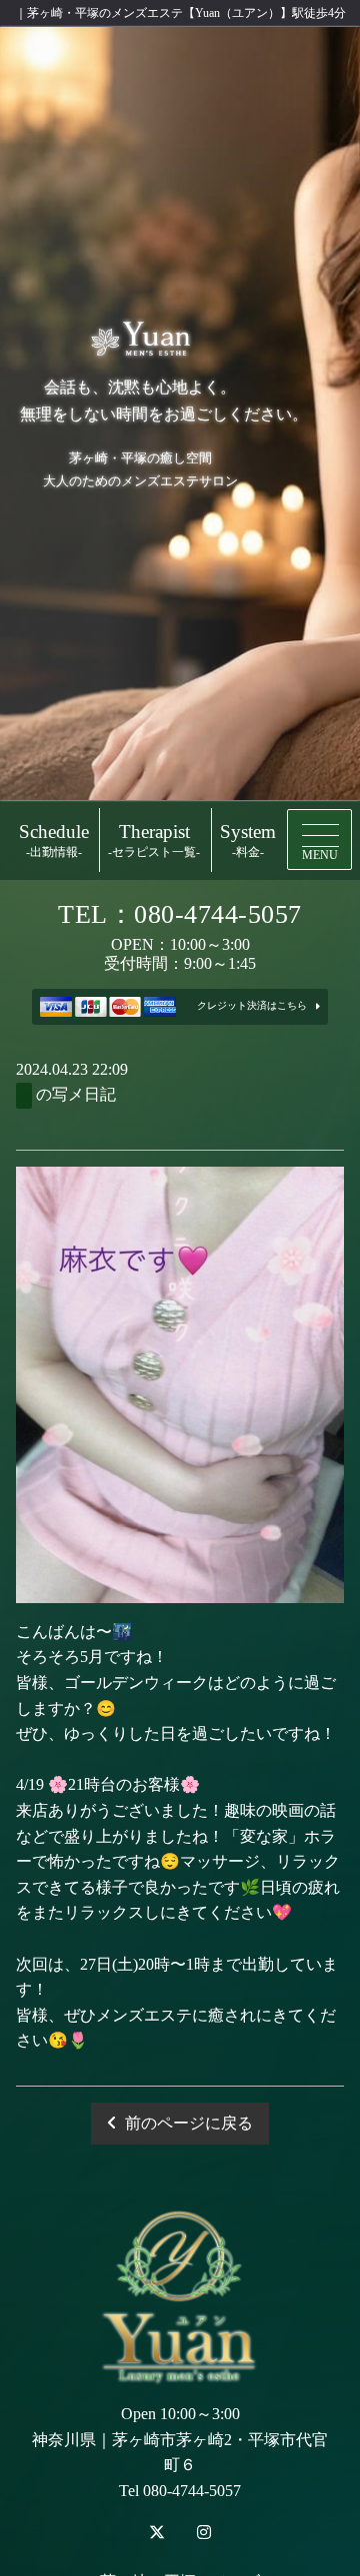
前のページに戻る (189, 2123)
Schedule (54, 841)
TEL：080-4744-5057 (180, 914)
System (248, 841)
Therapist (154, 841)
